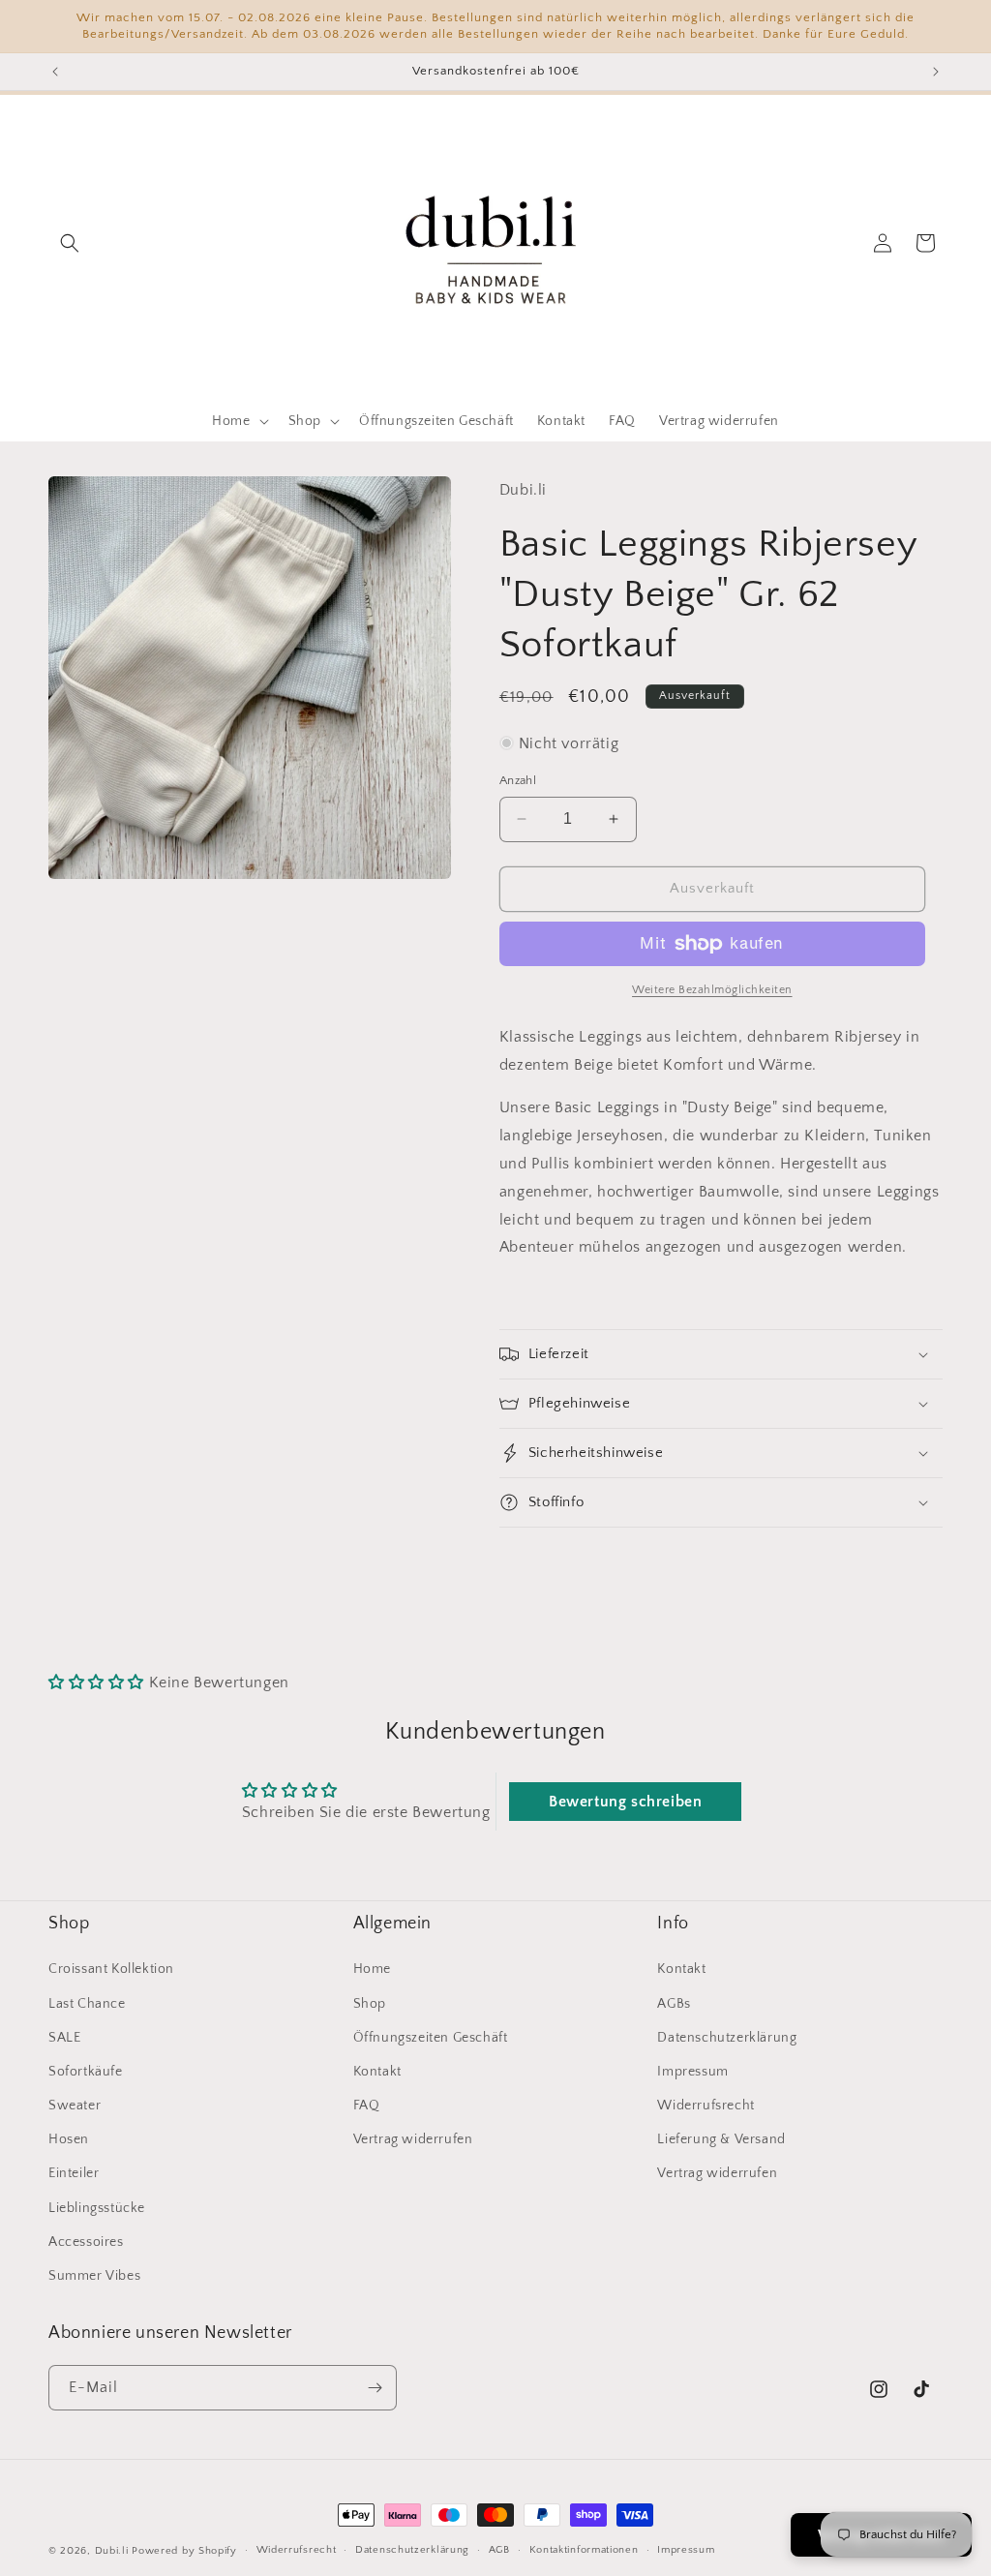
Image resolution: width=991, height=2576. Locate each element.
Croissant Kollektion (111, 1969)
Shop (370, 2004)
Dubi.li (114, 2551)
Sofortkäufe (86, 2072)
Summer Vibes (94, 2276)
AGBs (674, 2004)
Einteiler (74, 2173)
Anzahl (518, 780)
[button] (70, 243)
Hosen (69, 2139)
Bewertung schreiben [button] (625, 1802)
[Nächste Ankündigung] (936, 72)
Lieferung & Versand (721, 2139)
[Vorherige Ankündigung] (55, 72)
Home (372, 1969)
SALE (64, 2038)
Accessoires (86, 2242)
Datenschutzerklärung (727, 2038)
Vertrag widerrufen (413, 2139)
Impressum (692, 2072)
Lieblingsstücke (97, 2208)
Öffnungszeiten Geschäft (431, 2038)
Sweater (75, 2106)
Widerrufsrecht (706, 2106)
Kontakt (377, 2072)
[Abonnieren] (375, 2388)
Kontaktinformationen (584, 2550)
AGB (499, 2550)
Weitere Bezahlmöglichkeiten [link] (712, 990)
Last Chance (87, 2004)
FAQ (367, 2106)
